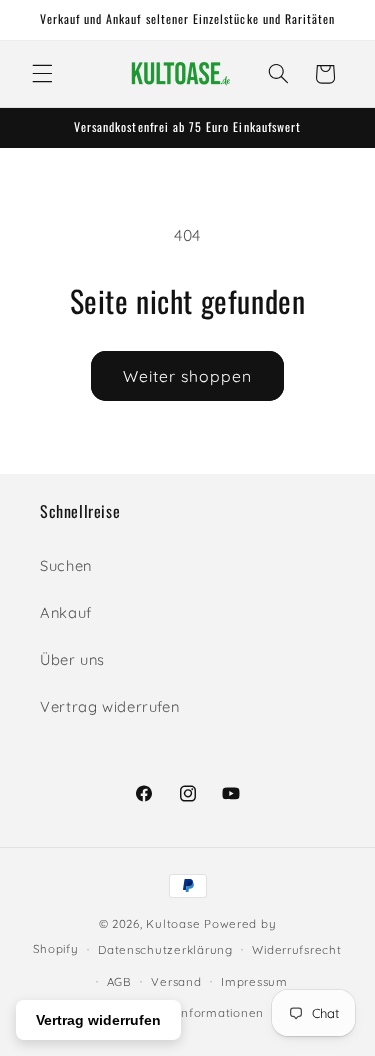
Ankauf (66, 612)
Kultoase (173, 923)
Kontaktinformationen (197, 1012)
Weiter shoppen (188, 376)
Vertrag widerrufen (109, 706)
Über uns (72, 659)
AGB (119, 981)
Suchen (66, 565)
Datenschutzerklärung (165, 949)
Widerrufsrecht (296, 949)
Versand (176, 981)
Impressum (254, 981)
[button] (42, 74)
